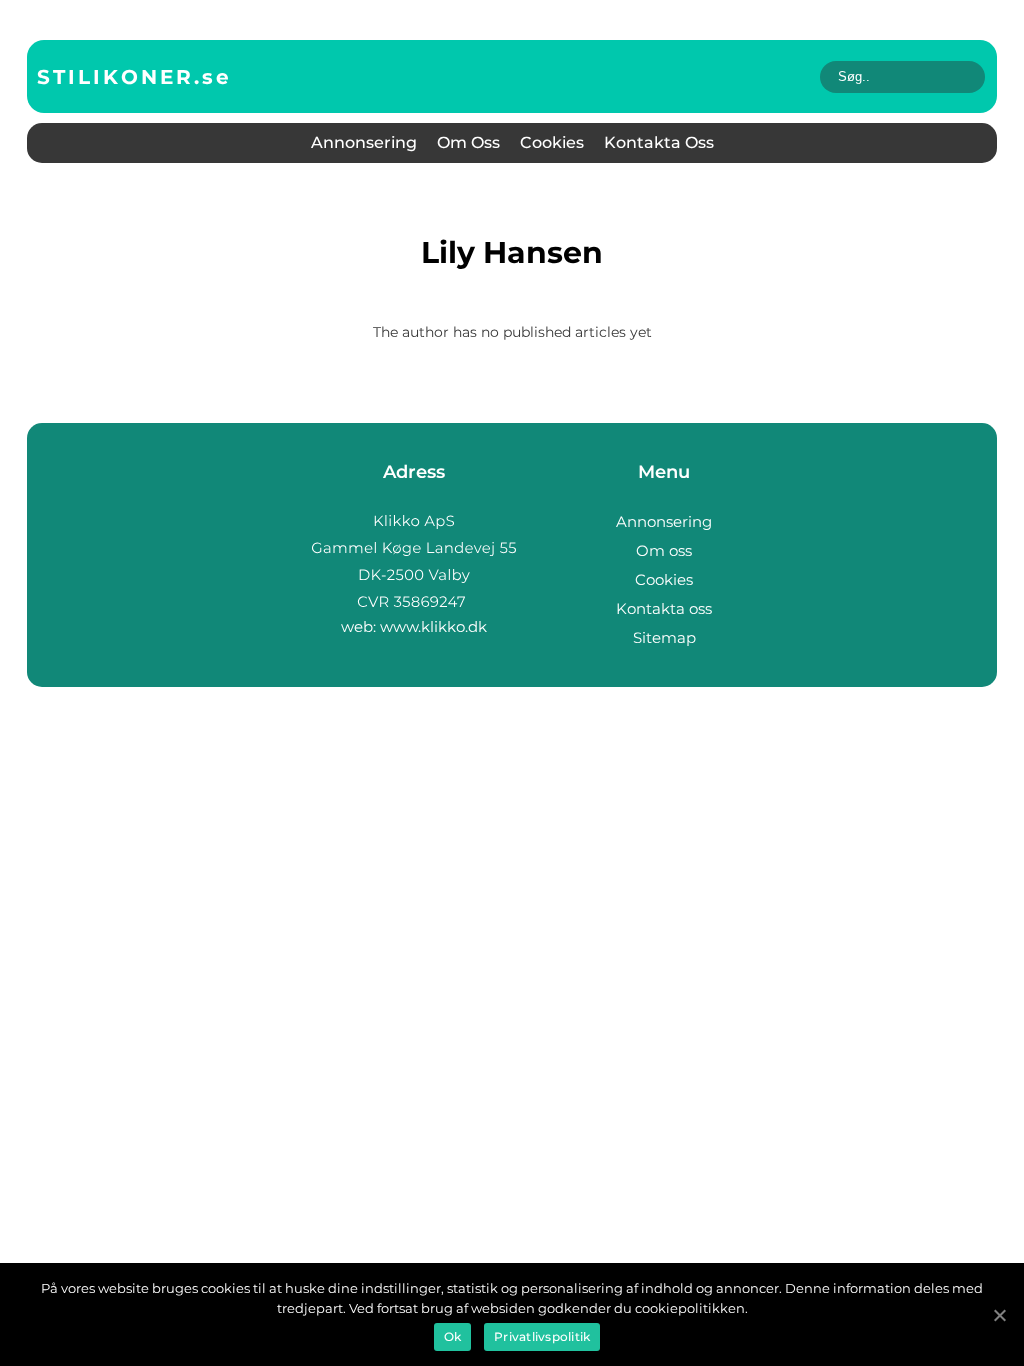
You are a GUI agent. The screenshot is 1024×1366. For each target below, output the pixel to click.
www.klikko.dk (433, 626)
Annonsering (364, 142)
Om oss (468, 142)
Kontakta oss (659, 142)
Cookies (552, 142)
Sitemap (664, 637)
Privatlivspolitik (542, 1336)
